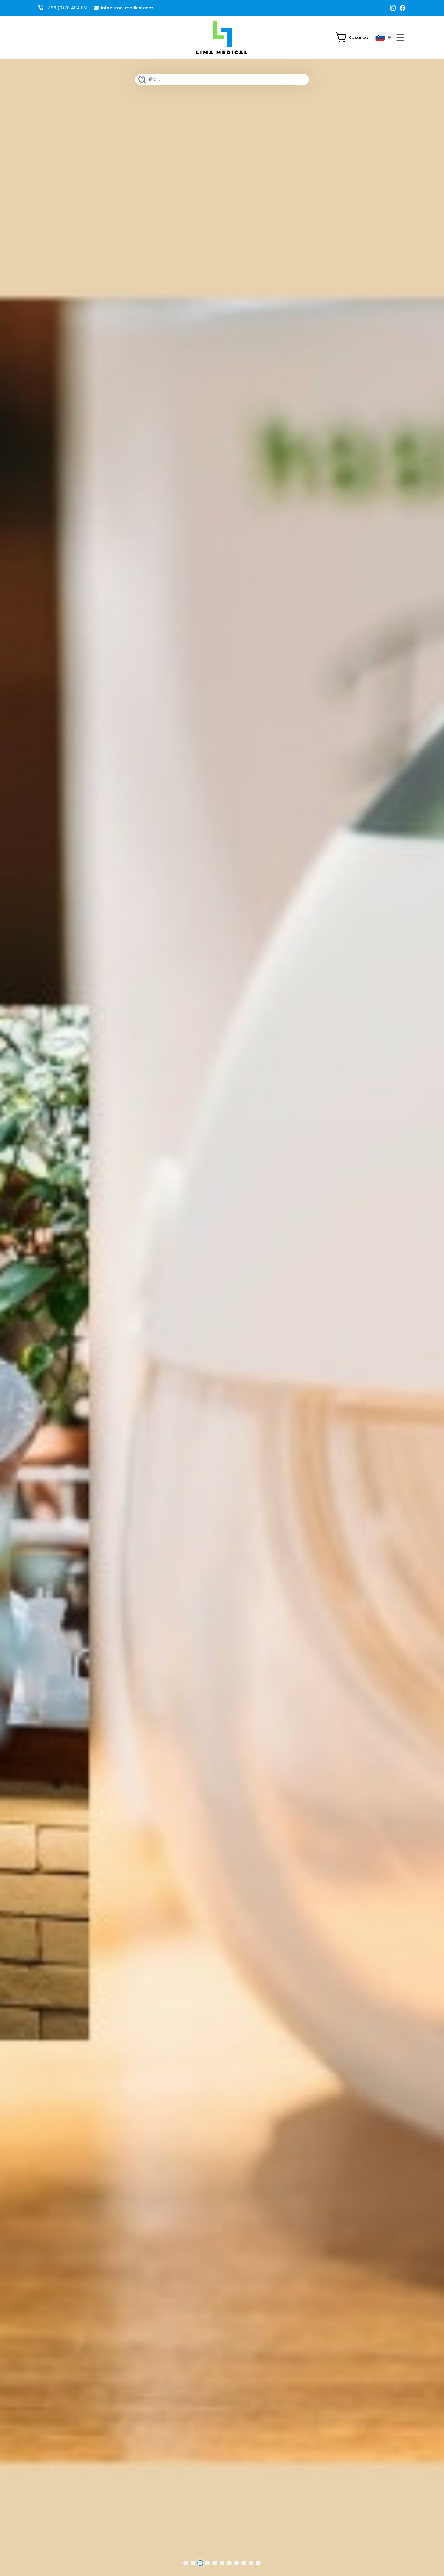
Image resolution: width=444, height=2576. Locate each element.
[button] (186, 2563)
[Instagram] (393, 8)
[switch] (354, 37)
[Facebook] (403, 8)
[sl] (383, 37)
